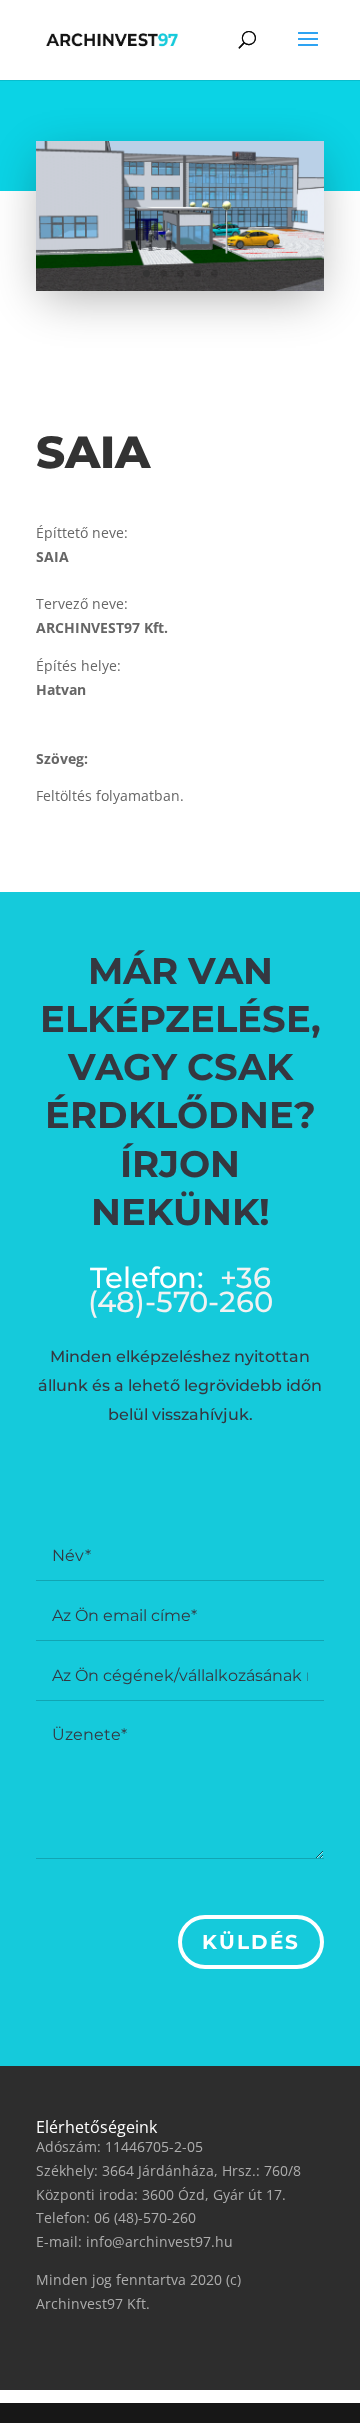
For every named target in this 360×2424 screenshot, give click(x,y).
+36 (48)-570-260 (180, 1289)
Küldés (251, 1942)
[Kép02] (180, 290)
